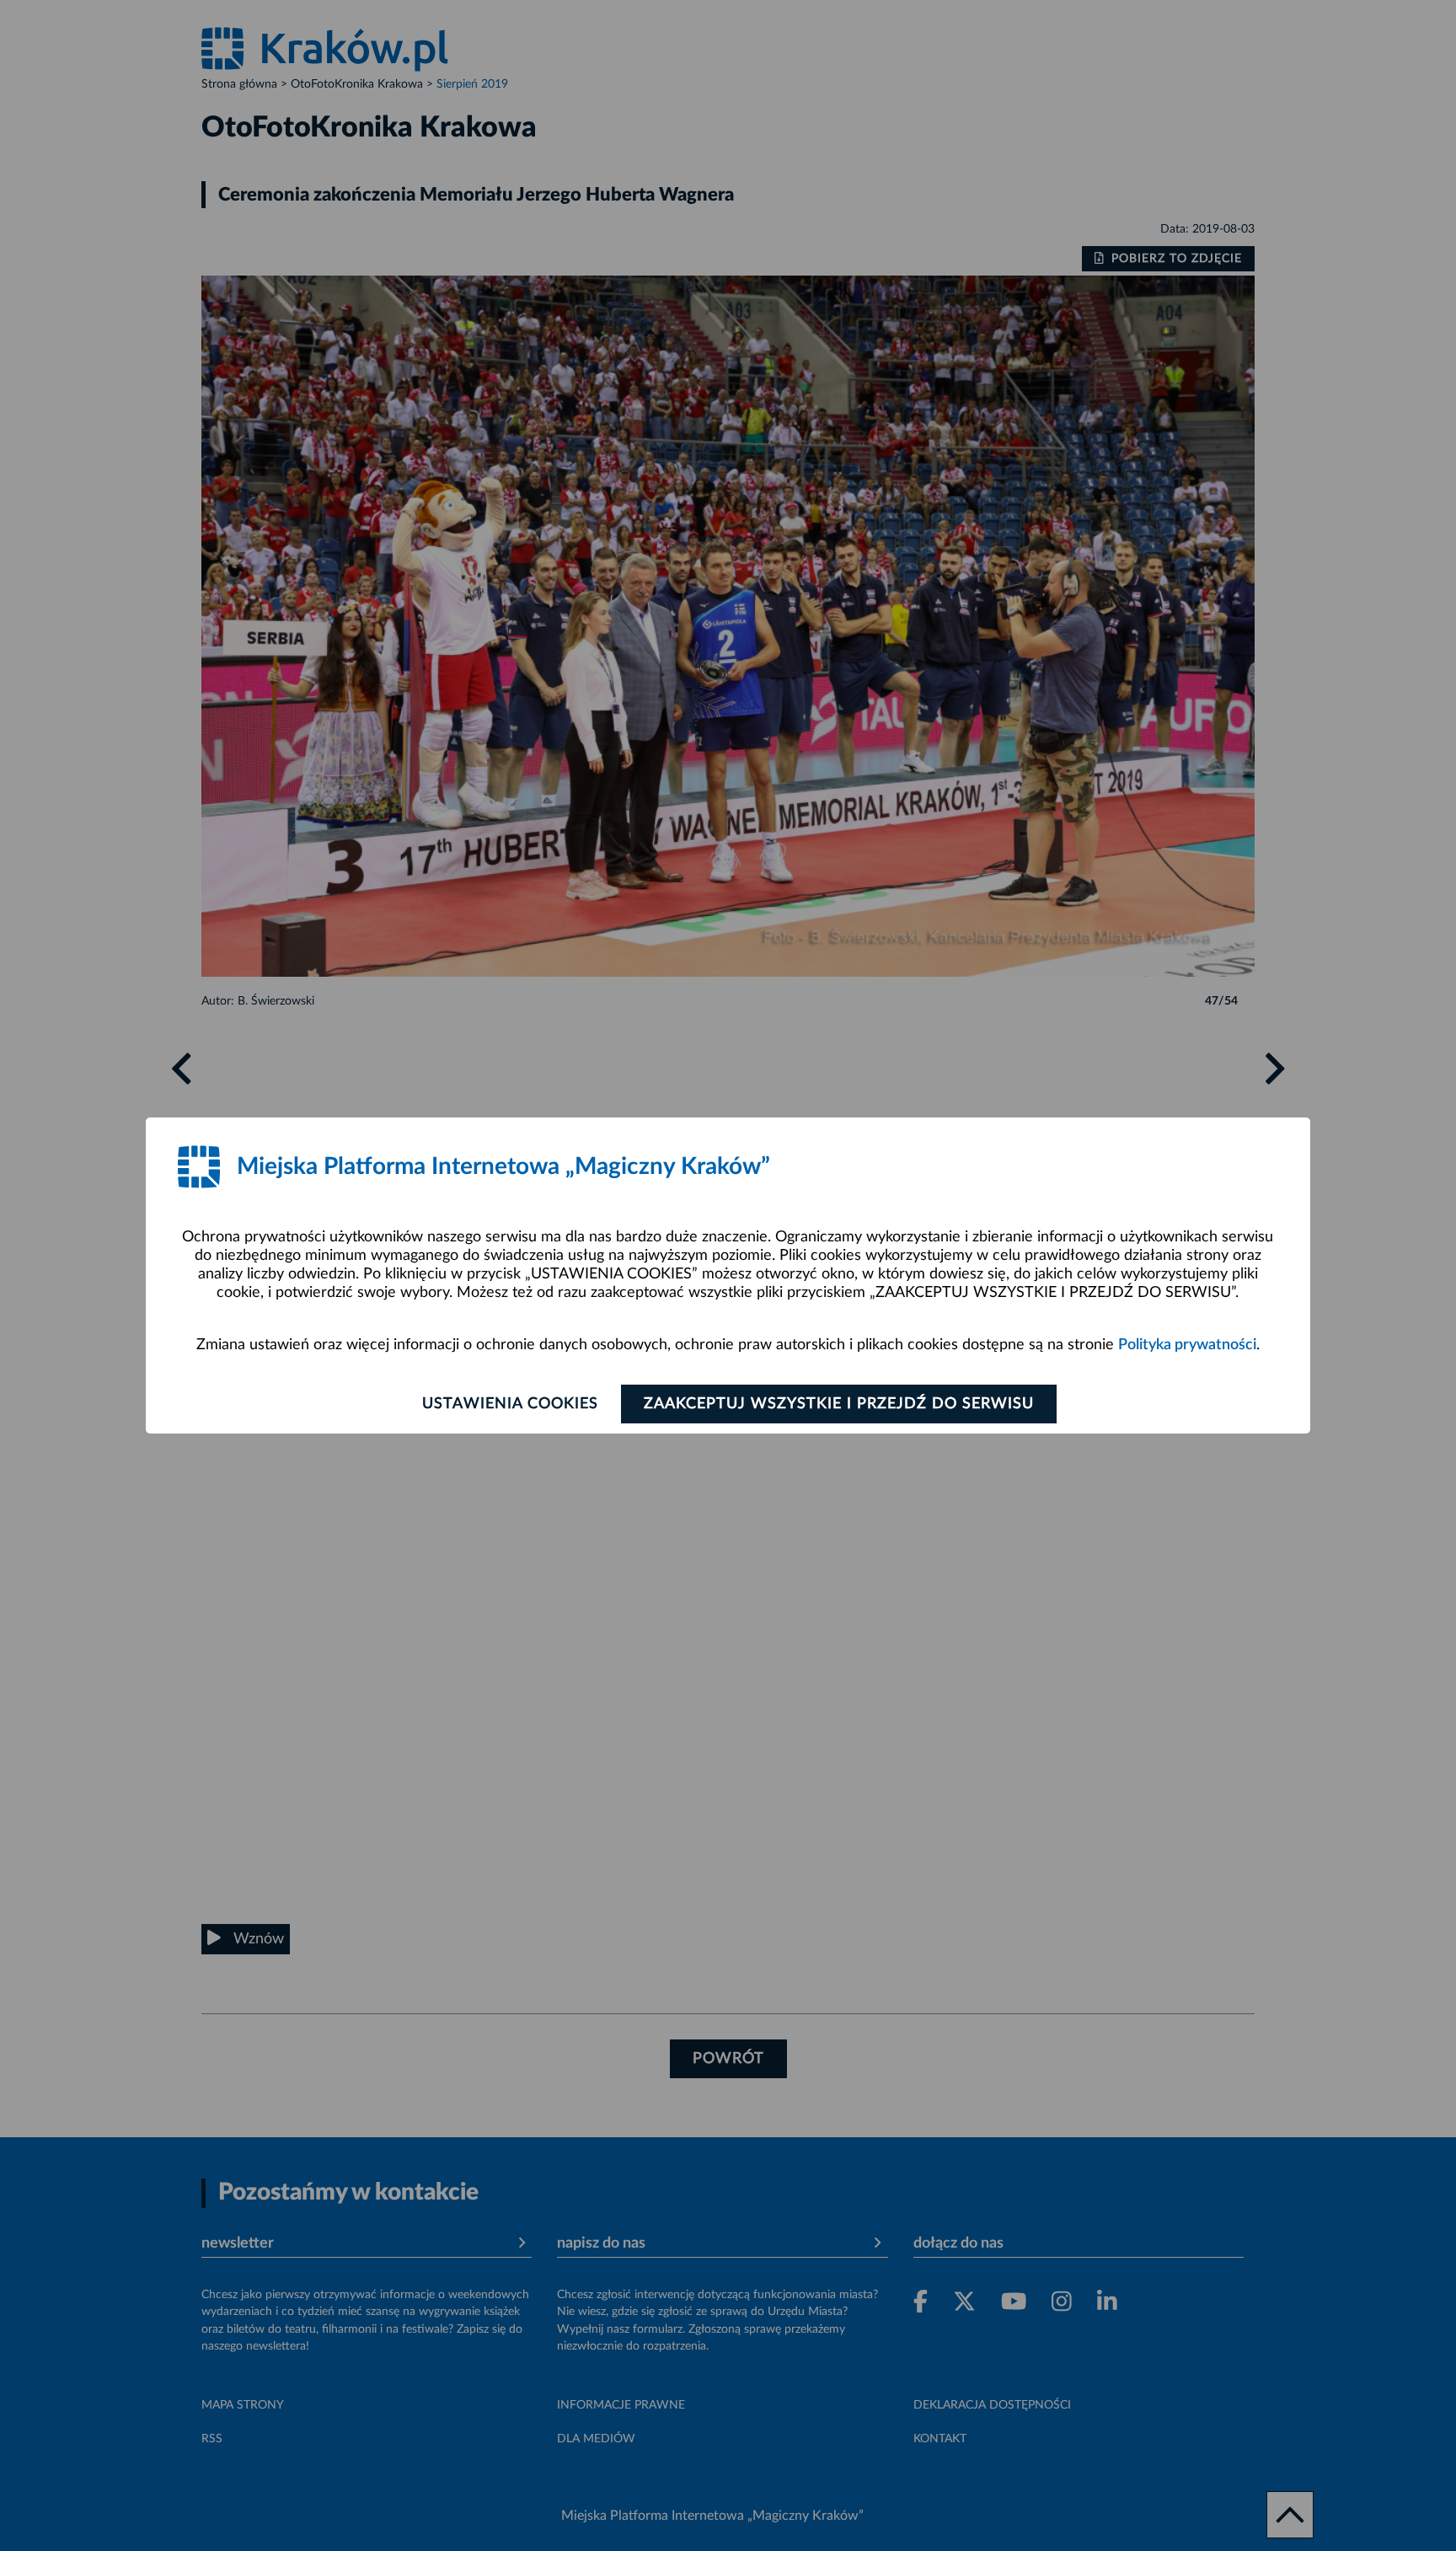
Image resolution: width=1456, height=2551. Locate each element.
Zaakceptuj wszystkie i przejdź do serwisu (839, 1404)
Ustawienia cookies (510, 1404)
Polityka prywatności (1187, 1345)
